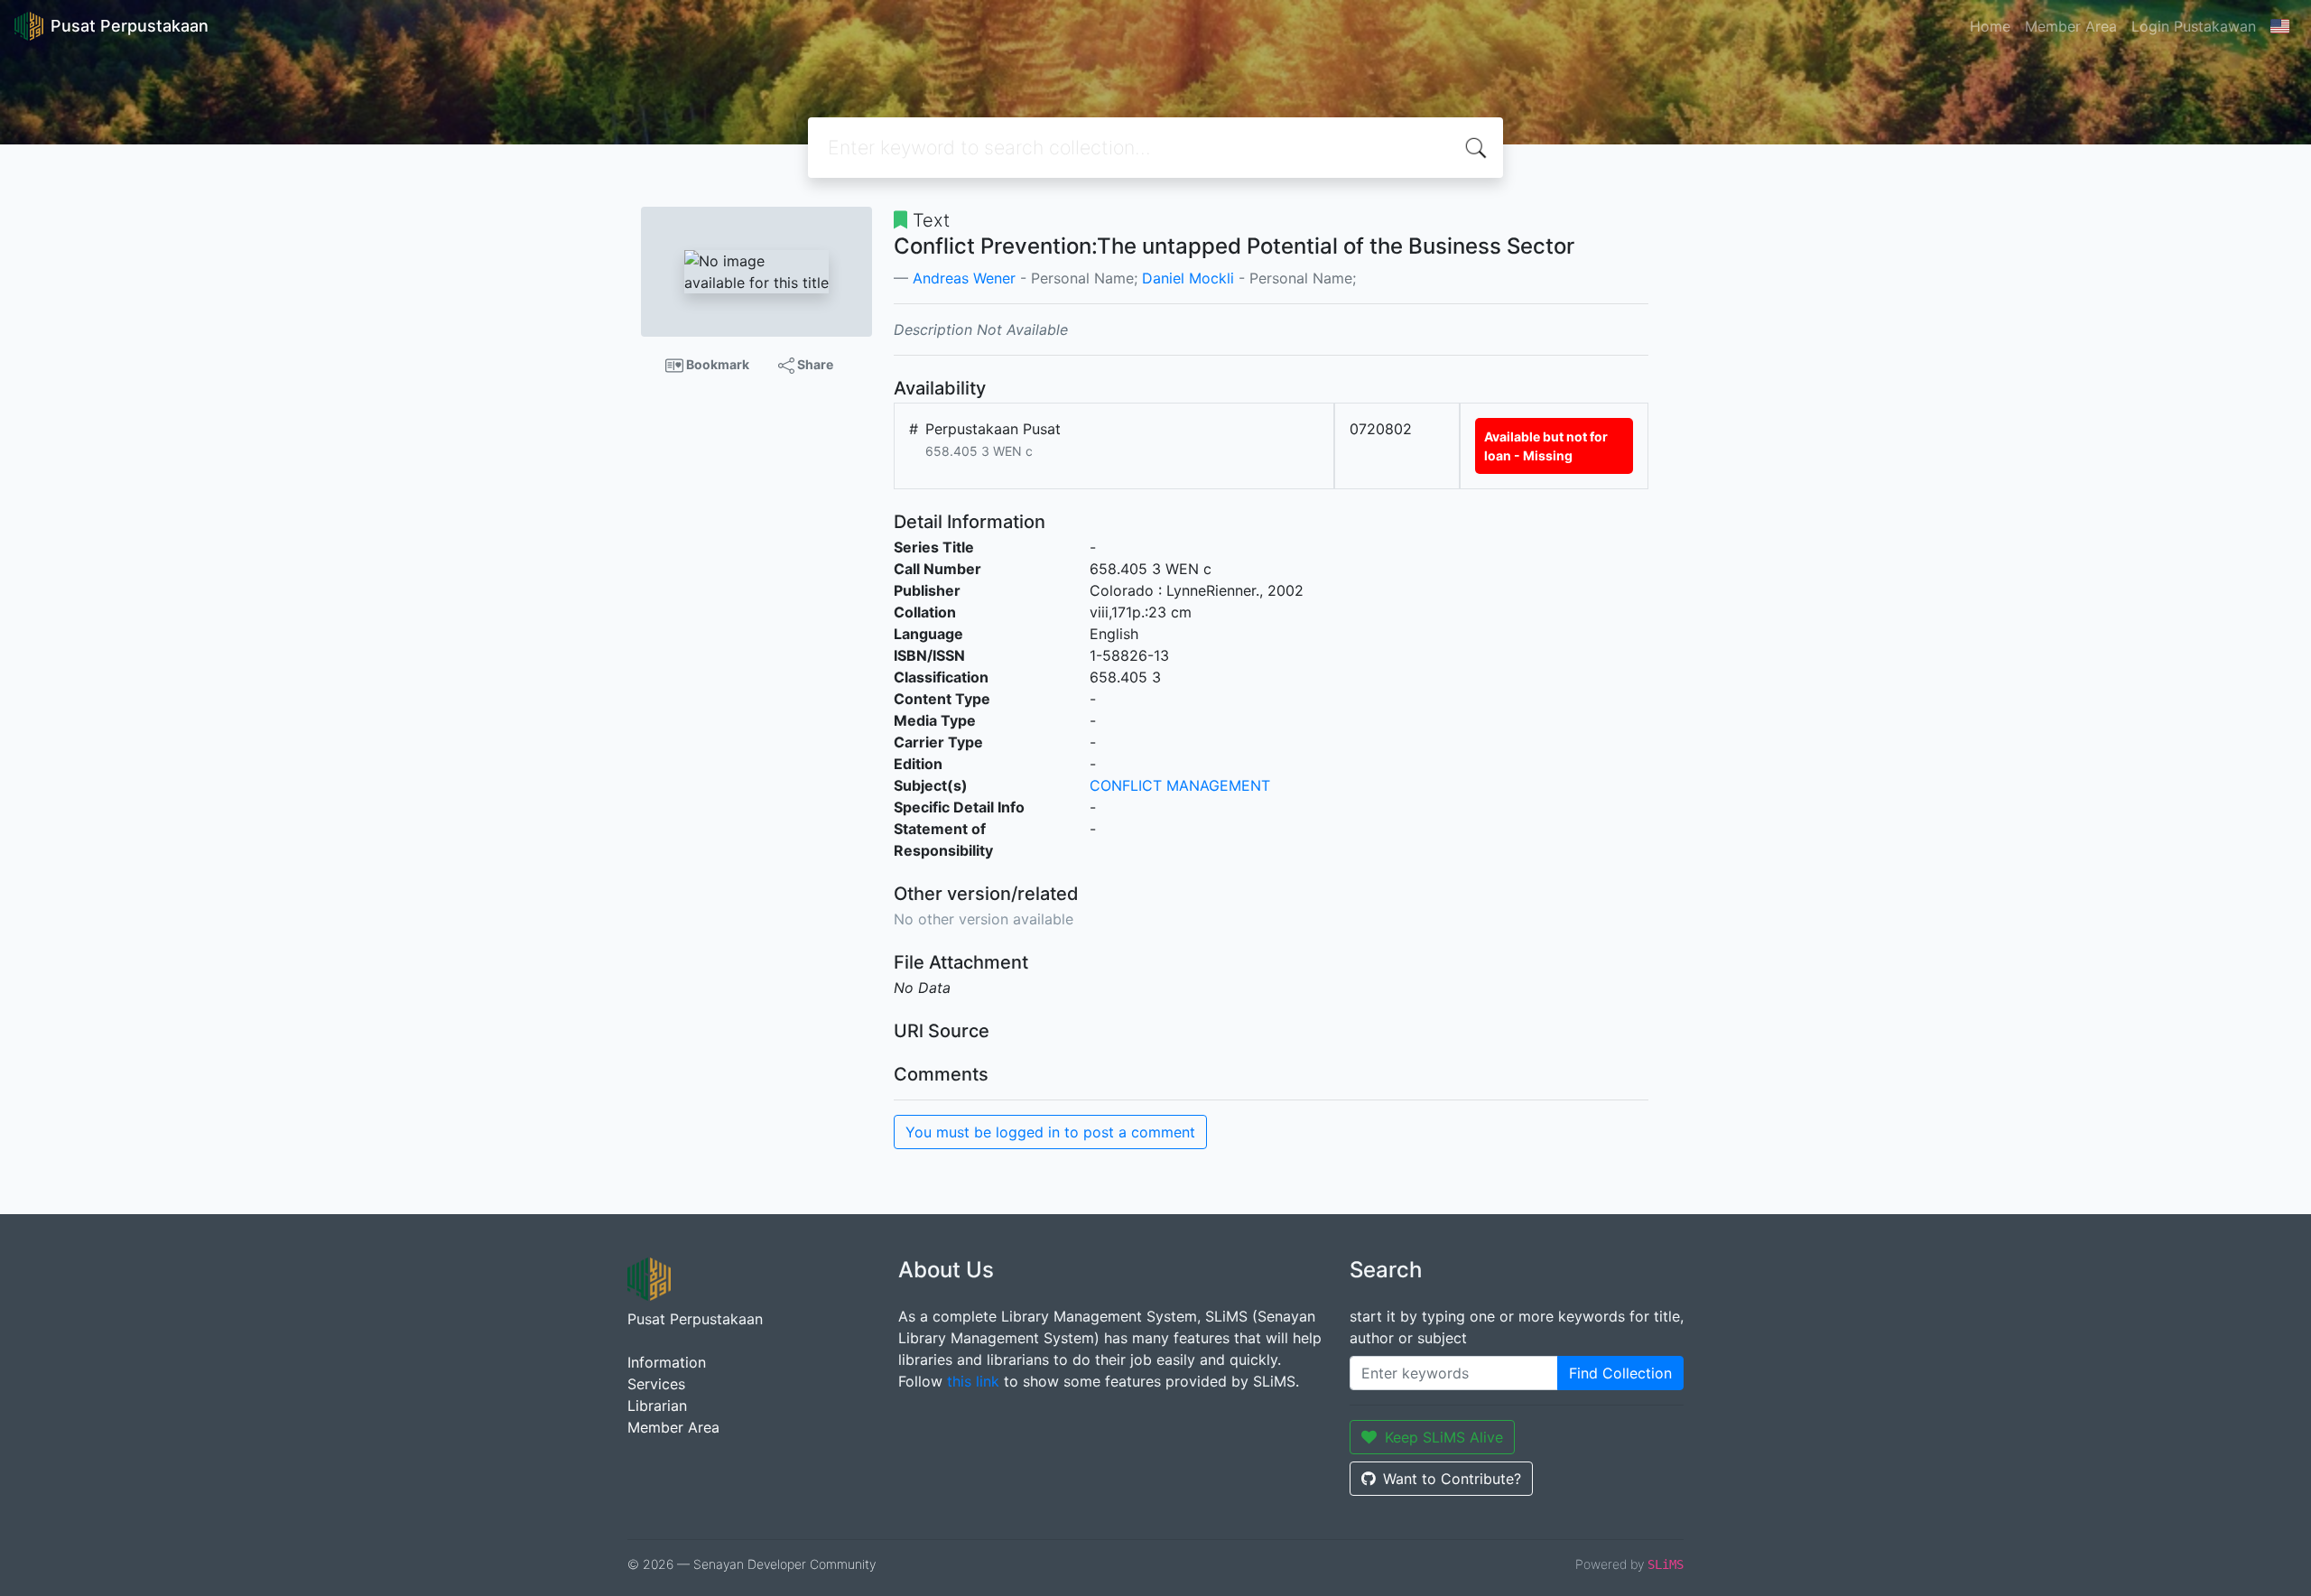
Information (667, 1362)
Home (1990, 26)
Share (814, 364)
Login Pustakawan (2194, 26)
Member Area (2071, 26)
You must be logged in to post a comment (1050, 1132)
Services (656, 1384)
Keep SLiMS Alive (1444, 1437)
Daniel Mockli (1188, 278)
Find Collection (1620, 1373)
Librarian (657, 1406)
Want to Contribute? (1452, 1479)
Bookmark (716, 364)
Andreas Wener (964, 278)
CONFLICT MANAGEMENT (1180, 785)
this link (973, 1381)
